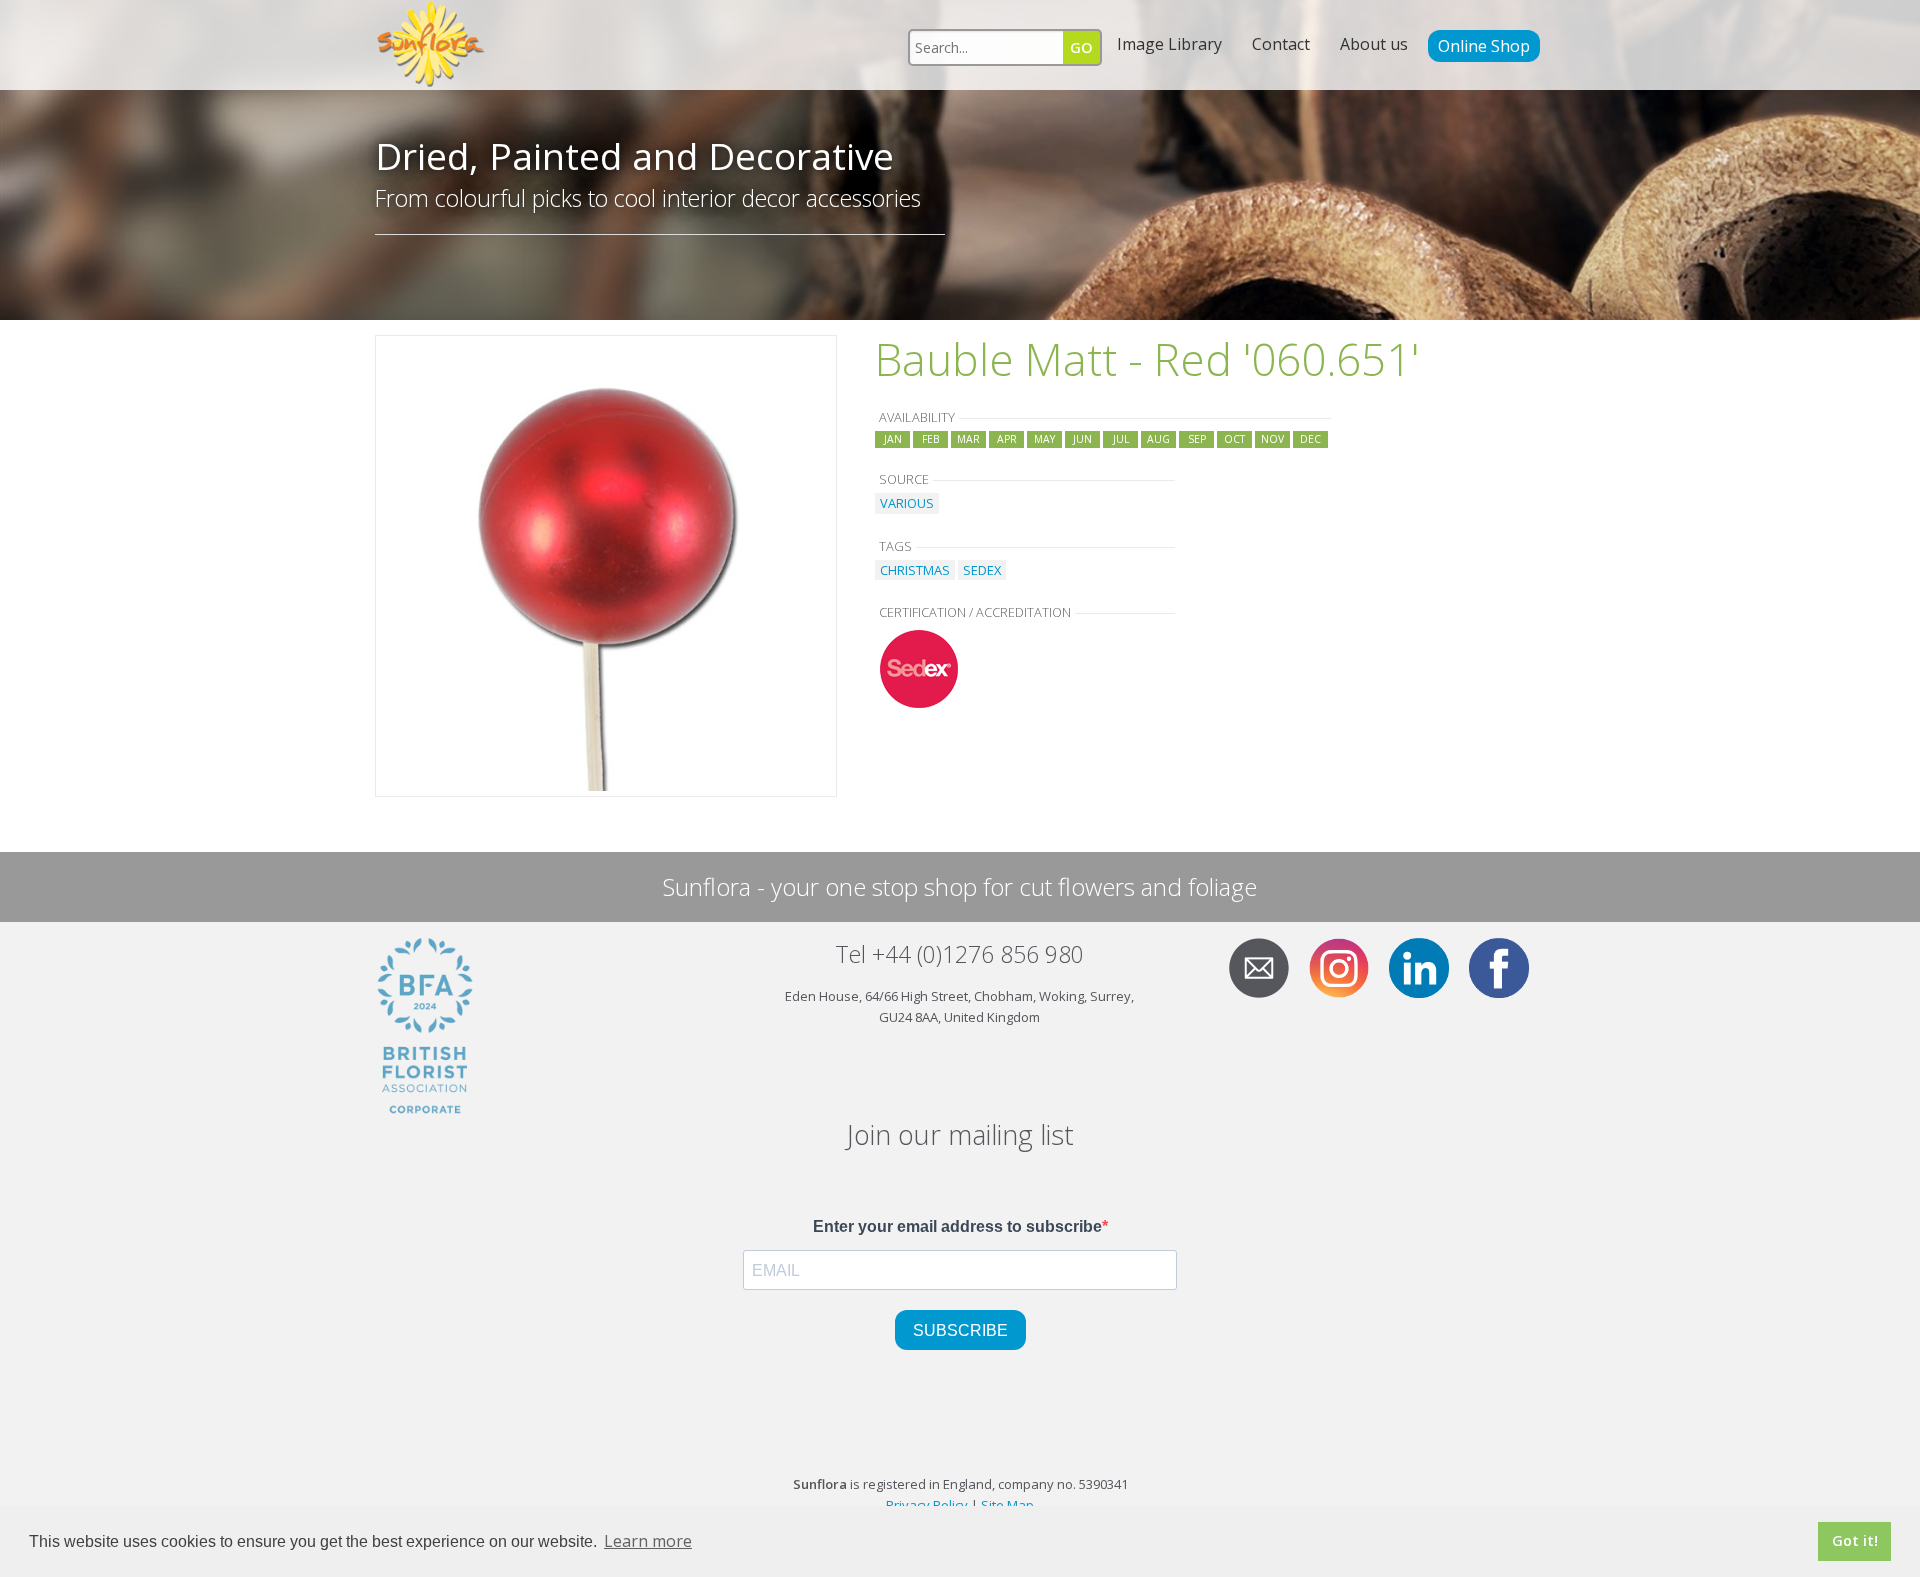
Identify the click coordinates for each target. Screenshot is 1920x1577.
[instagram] (1347, 966)
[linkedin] (1427, 966)
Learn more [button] (648, 1541)
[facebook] (1507, 966)
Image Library (1169, 44)
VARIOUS (907, 503)
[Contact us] (1267, 966)
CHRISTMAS (915, 570)
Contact (1281, 44)
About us (1374, 44)
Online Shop (1484, 46)
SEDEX (982, 570)
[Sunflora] (432, 45)
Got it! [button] (1855, 1540)
